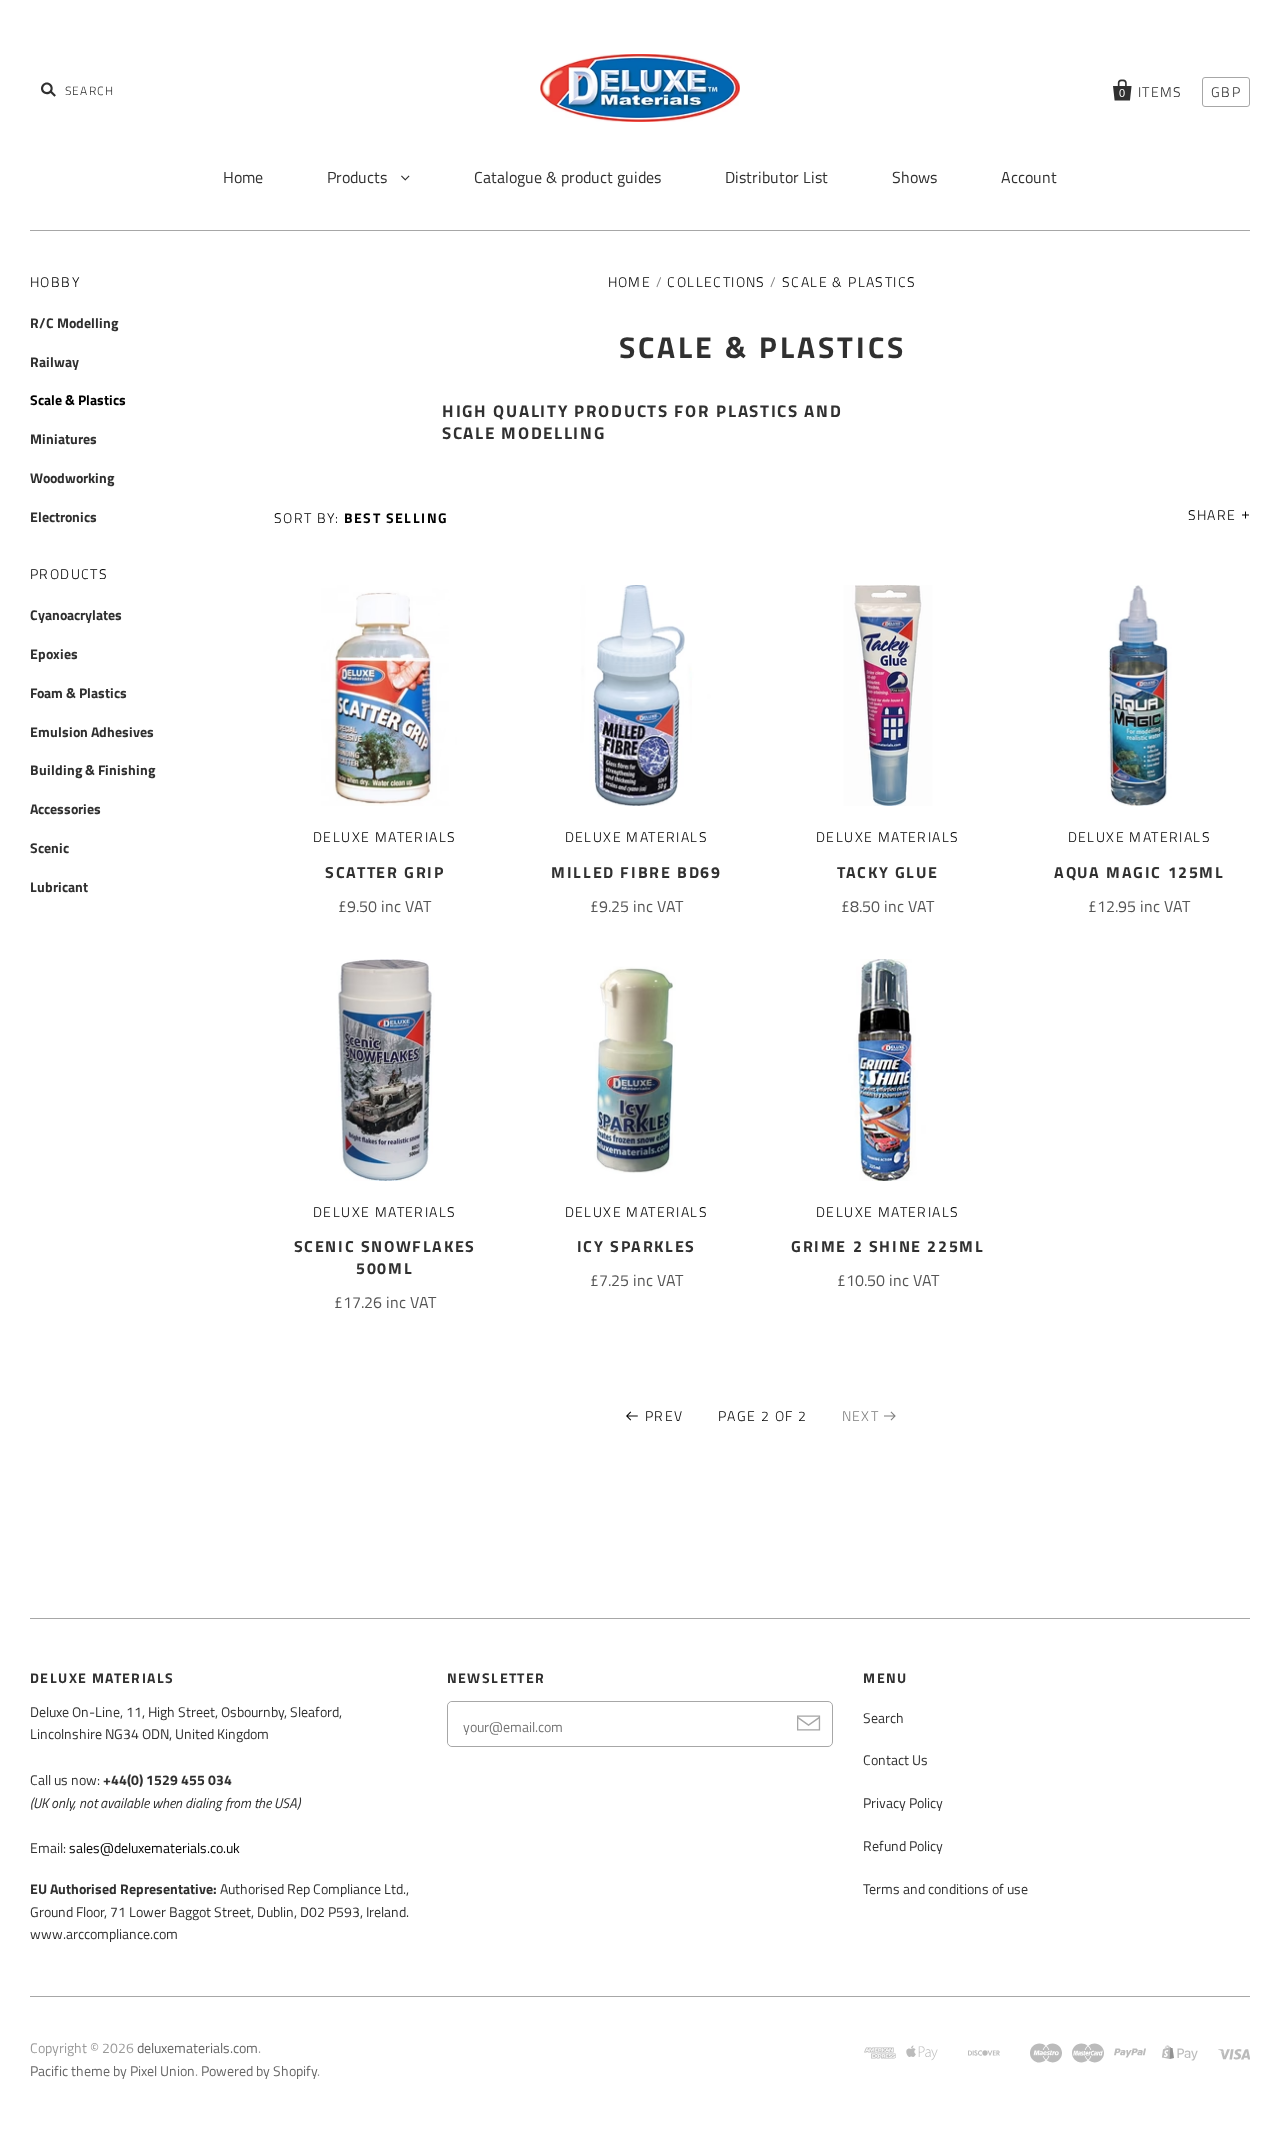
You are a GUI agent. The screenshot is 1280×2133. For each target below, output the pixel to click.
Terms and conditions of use (945, 1888)
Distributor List (776, 177)
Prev (664, 1415)
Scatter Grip (384, 872)
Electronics (63, 516)
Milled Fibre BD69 (636, 872)
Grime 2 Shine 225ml (887, 1246)
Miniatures (63, 438)
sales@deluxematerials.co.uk (154, 1847)
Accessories (65, 808)
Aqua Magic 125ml (1139, 872)
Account (1029, 177)
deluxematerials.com (197, 2047)
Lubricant (59, 886)
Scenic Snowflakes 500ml (385, 1257)
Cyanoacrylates (76, 614)
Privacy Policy (903, 1802)
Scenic (49, 847)
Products (359, 177)
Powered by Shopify (259, 2070)
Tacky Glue (887, 872)
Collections (716, 281)
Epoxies (54, 653)
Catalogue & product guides (567, 177)
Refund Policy (903, 1845)
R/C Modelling (74, 322)
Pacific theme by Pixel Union (112, 2070)
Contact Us (895, 1759)
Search (883, 1717)
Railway (54, 361)
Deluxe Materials (384, 836)
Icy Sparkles (636, 1246)
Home (243, 177)
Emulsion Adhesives (92, 731)
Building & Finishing (92, 769)
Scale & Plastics (78, 399)
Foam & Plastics (78, 692)
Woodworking (72, 477)
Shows (914, 177)
